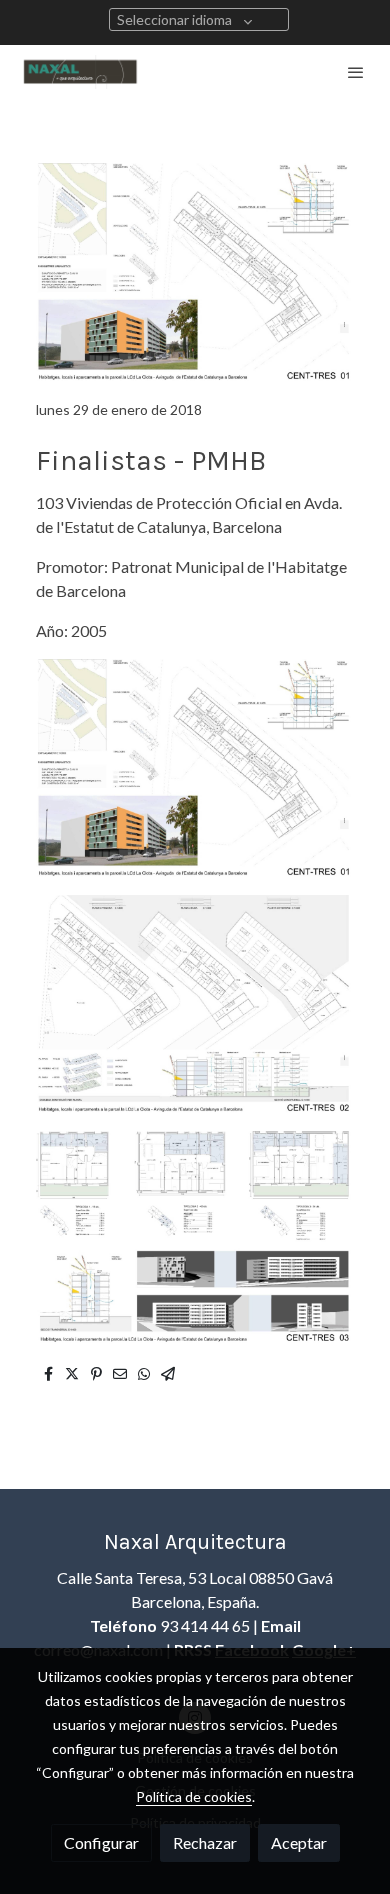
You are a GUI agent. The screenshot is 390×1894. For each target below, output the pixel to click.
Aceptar (299, 1842)
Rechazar (205, 1842)
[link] (80, 72)
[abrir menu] (356, 72)
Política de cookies (194, 1796)
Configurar (101, 1842)
